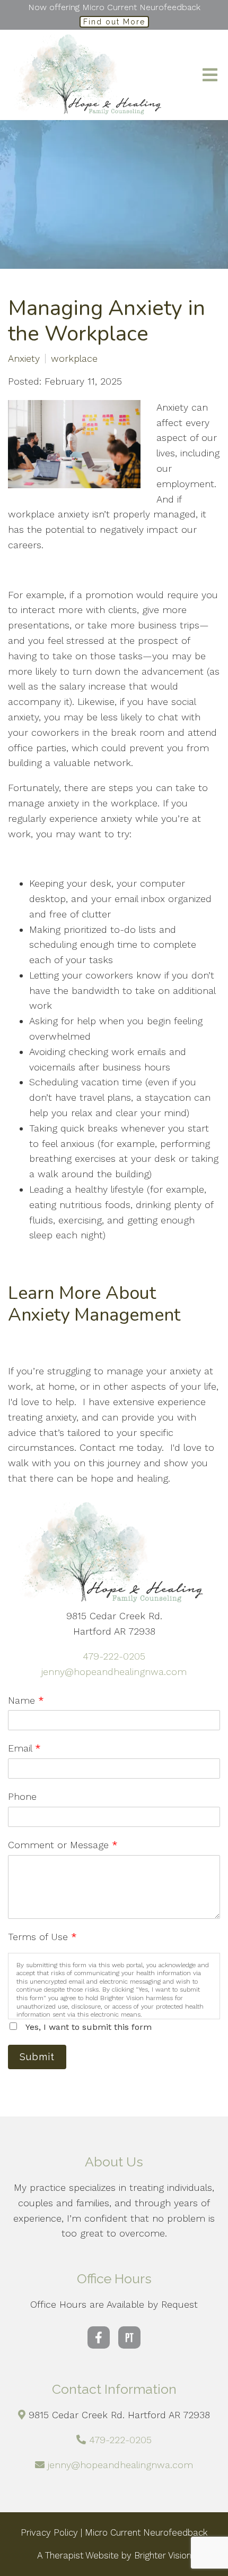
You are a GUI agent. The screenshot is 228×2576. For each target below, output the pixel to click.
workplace (74, 359)
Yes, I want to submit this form (89, 2027)
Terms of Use (42, 1937)
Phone (22, 1796)
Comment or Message (63, 1845)
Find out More (114, 22)
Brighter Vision (163, 2555)
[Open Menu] (210, 75)
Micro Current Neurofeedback (146, 2532)
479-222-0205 (114, 1656)
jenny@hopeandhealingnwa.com (114, 1672)
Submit (37, 2057)
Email (24, 1748)
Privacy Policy (49, 2532)
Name (26, 1700)
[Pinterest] (129, 2337)
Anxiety (24, 359)
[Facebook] (99, 2337)
